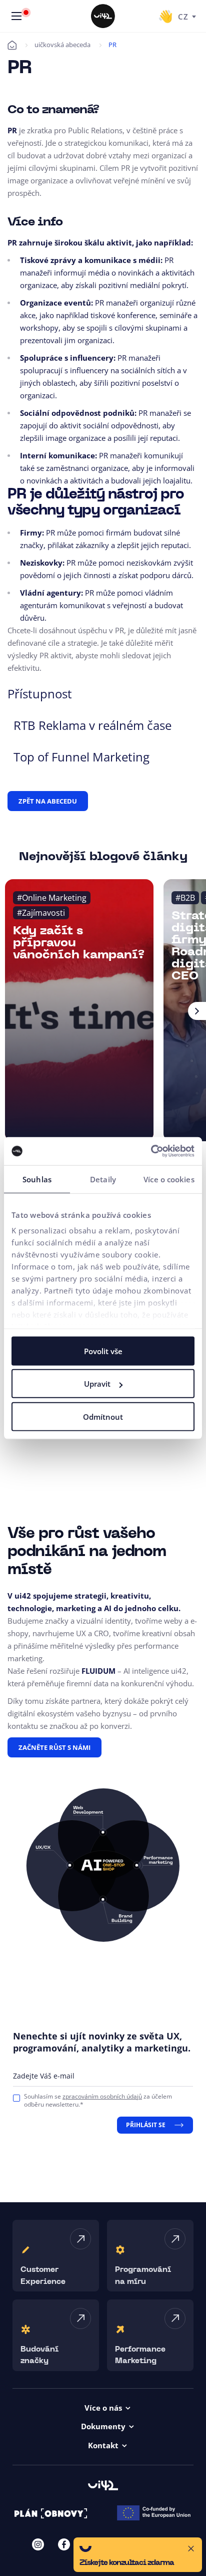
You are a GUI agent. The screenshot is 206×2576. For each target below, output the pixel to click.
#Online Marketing (52, 898)
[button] (138, 2555)
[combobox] (187, 16)
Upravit (97, 1384)
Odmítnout (103, 1416)
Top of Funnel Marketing (81, 757)
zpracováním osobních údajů (102, 2096)
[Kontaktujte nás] (165, 16)
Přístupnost (40, 694)
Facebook (64, 2544)
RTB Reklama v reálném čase (92, 725)
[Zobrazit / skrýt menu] (16, 16)
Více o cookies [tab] (169, 1179)
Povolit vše (103, 1351)
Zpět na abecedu (48, 801)
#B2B (185, 898)
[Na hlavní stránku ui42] (103, 16)
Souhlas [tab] (37, 1179)
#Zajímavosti (41, 913)
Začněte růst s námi (54, 1747)
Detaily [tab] (103, 1179)
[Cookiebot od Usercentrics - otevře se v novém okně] (151, 1151)
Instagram (38, 2544)
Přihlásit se (146, 2125)
